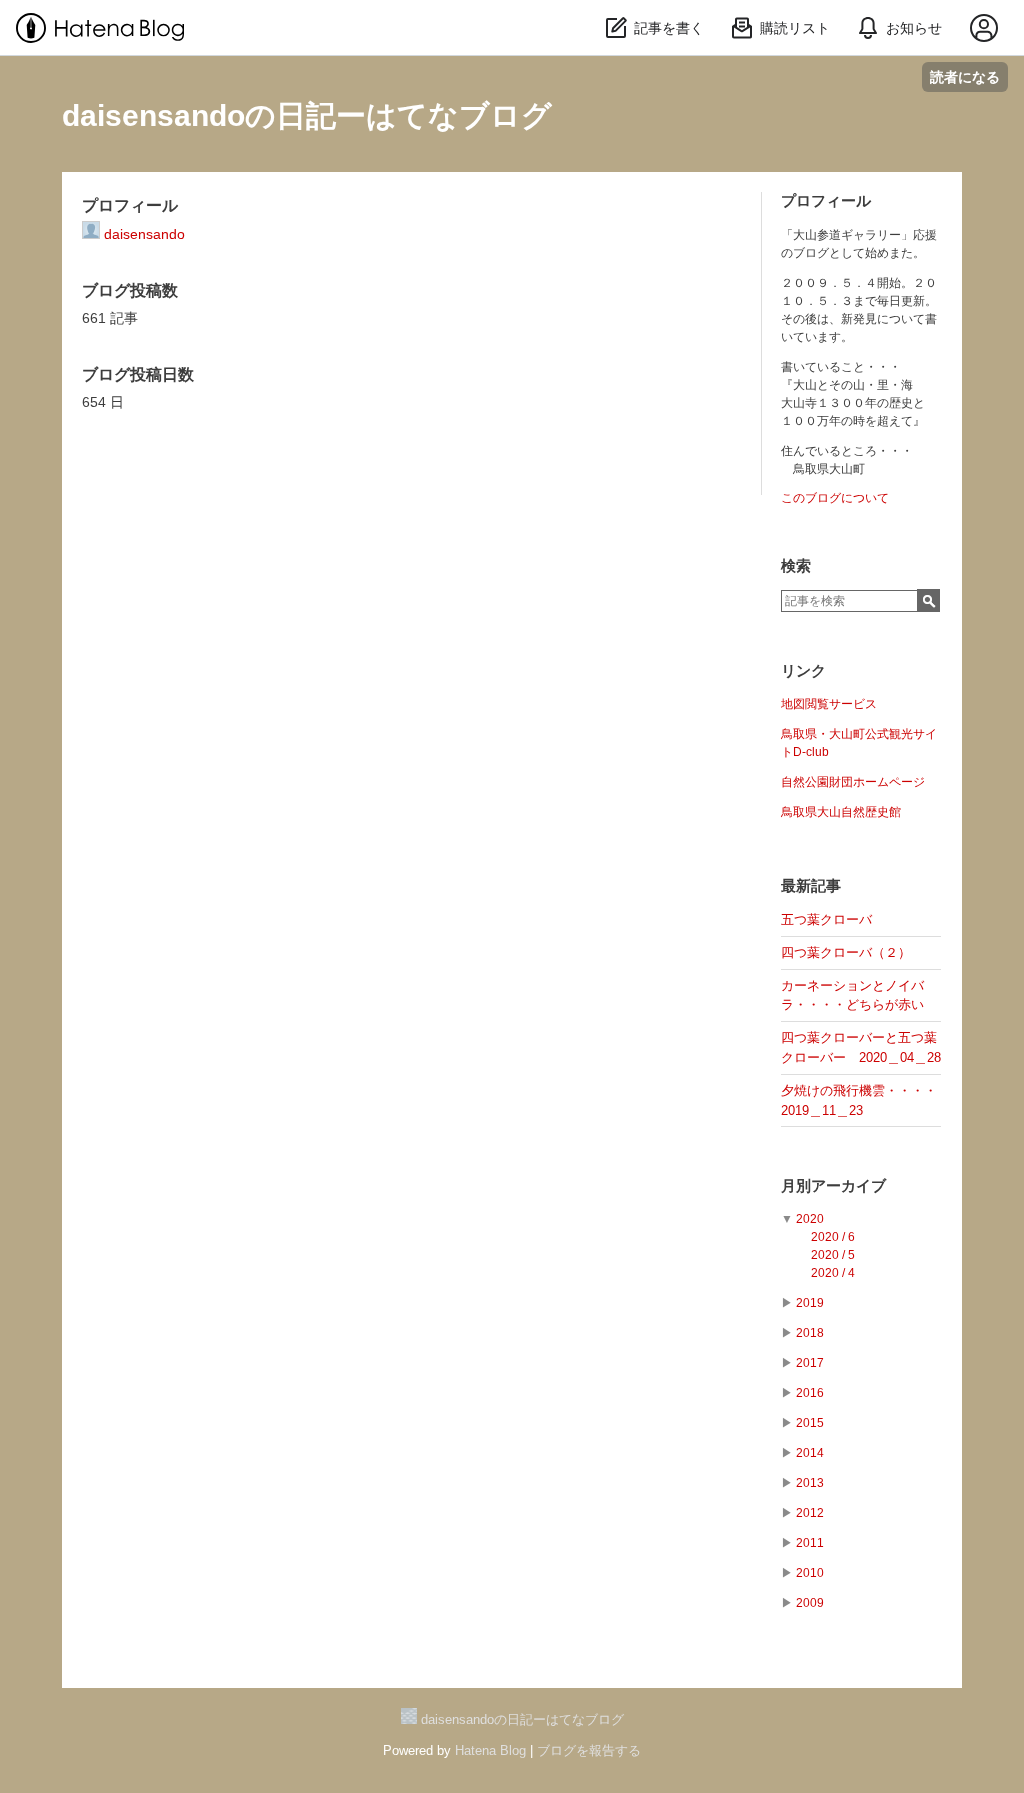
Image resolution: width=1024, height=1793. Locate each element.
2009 (810, 1603)
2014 (810, 1453)
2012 (810, 1513)
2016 (810, 1393)
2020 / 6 (833, 1237)
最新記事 (811, 885)
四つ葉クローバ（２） (846, 952)
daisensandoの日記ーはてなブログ (307, 115)
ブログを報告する (589, 1750)
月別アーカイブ (833, 1185)
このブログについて (835, 498)
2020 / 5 (833, 1255)
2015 (810, 1423)
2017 (810, 1363)
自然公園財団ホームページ (853, 782)
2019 (810, 1303)
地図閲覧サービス (829, 704)
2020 (810, 1219)
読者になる (965, 76)
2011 (810, 1543)
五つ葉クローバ (826, 919)
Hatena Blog (490, 1750)
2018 (810, 1333)
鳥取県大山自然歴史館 (841, 812)
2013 (810, 1483)
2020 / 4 (833, 1273)
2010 (810, 1573)
